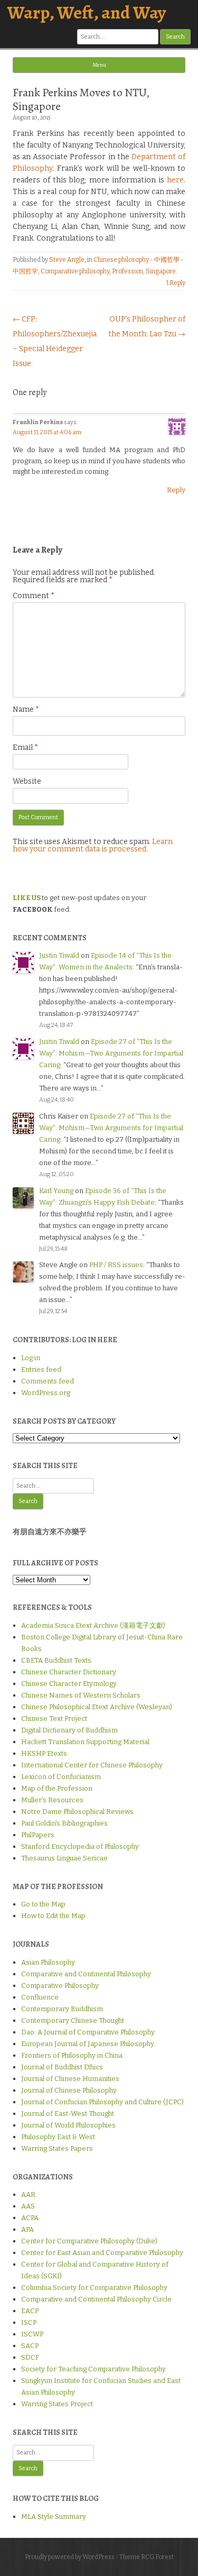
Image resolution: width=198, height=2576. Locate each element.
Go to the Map (43, 1904)
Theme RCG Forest (147, 2557)
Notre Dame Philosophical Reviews (77, 1812)
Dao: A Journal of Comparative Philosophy (88, 2032)
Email (25, 748)
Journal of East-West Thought (68, 2114)
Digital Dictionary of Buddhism (69, 1730)
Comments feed (48, 1381)
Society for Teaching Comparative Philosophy (93, 2369)
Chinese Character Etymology (69, 1684)
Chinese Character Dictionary (69, 1672)
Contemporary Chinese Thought (73, 2020)
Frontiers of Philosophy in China (72, 2055)
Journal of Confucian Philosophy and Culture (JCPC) (102, 2102)
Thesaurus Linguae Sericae (64, 1858)
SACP (30, 2346)
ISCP (29, 2322)
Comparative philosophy (75, 271)
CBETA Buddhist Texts (56, 1660)
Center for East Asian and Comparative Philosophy (102, 2253)
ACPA (30, 2218)
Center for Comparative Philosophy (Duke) (89, 2241)
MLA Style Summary (54, 2517)
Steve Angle (67, 260)
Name (26, 709)
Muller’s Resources (52, 1800)
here (175, 180)
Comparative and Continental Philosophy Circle (96, 2299)
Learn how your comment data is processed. (93, 845)
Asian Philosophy (48, 1962)
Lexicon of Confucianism (61, 1777)
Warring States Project (57, 2404)
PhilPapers (38, 1835)
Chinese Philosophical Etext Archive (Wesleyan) (97, 1707)
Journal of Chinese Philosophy (69, 2090)
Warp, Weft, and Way (87, 12)
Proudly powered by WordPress (70, 2557)
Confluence (40, 1997)
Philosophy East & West (58, 2137)
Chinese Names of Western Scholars (81, 1695)
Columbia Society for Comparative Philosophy (94, 2288)
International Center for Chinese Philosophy (92, 1765)
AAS (28, 2206)
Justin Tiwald (59, 955)
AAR (28, 2194)
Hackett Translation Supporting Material (85, 1742)
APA (27, 2229)
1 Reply (176, 283)
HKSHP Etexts (44, 1753)
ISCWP (32, 2334)
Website (27, 781)
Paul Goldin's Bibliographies (64, 1823)
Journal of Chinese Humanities (70, 2079)
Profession (128, 271)
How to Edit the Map (53, 1916)
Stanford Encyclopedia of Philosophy (80, 1846)
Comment (34, 596)
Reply (176, 490)
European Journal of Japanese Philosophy (88, 2044)
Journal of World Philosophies (68, 2125)
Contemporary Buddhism (62, 2009)
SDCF (30, 2357)
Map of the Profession (57, 1788)
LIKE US (27, 898)
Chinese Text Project (54, 1718)
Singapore (161, 271)
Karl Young (56, 1191)
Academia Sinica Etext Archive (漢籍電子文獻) (93, 1625)
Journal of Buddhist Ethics (62, 2067)
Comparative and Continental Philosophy (86, 1974)
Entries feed (41, 1369)
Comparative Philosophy (60, 1986)
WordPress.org (46, 1393)
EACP (30, 2311)
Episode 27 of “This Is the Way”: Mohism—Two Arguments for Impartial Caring (111, 1053)
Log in (31, 1358)
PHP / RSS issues (116, 1265)
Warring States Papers (57, 2148)
